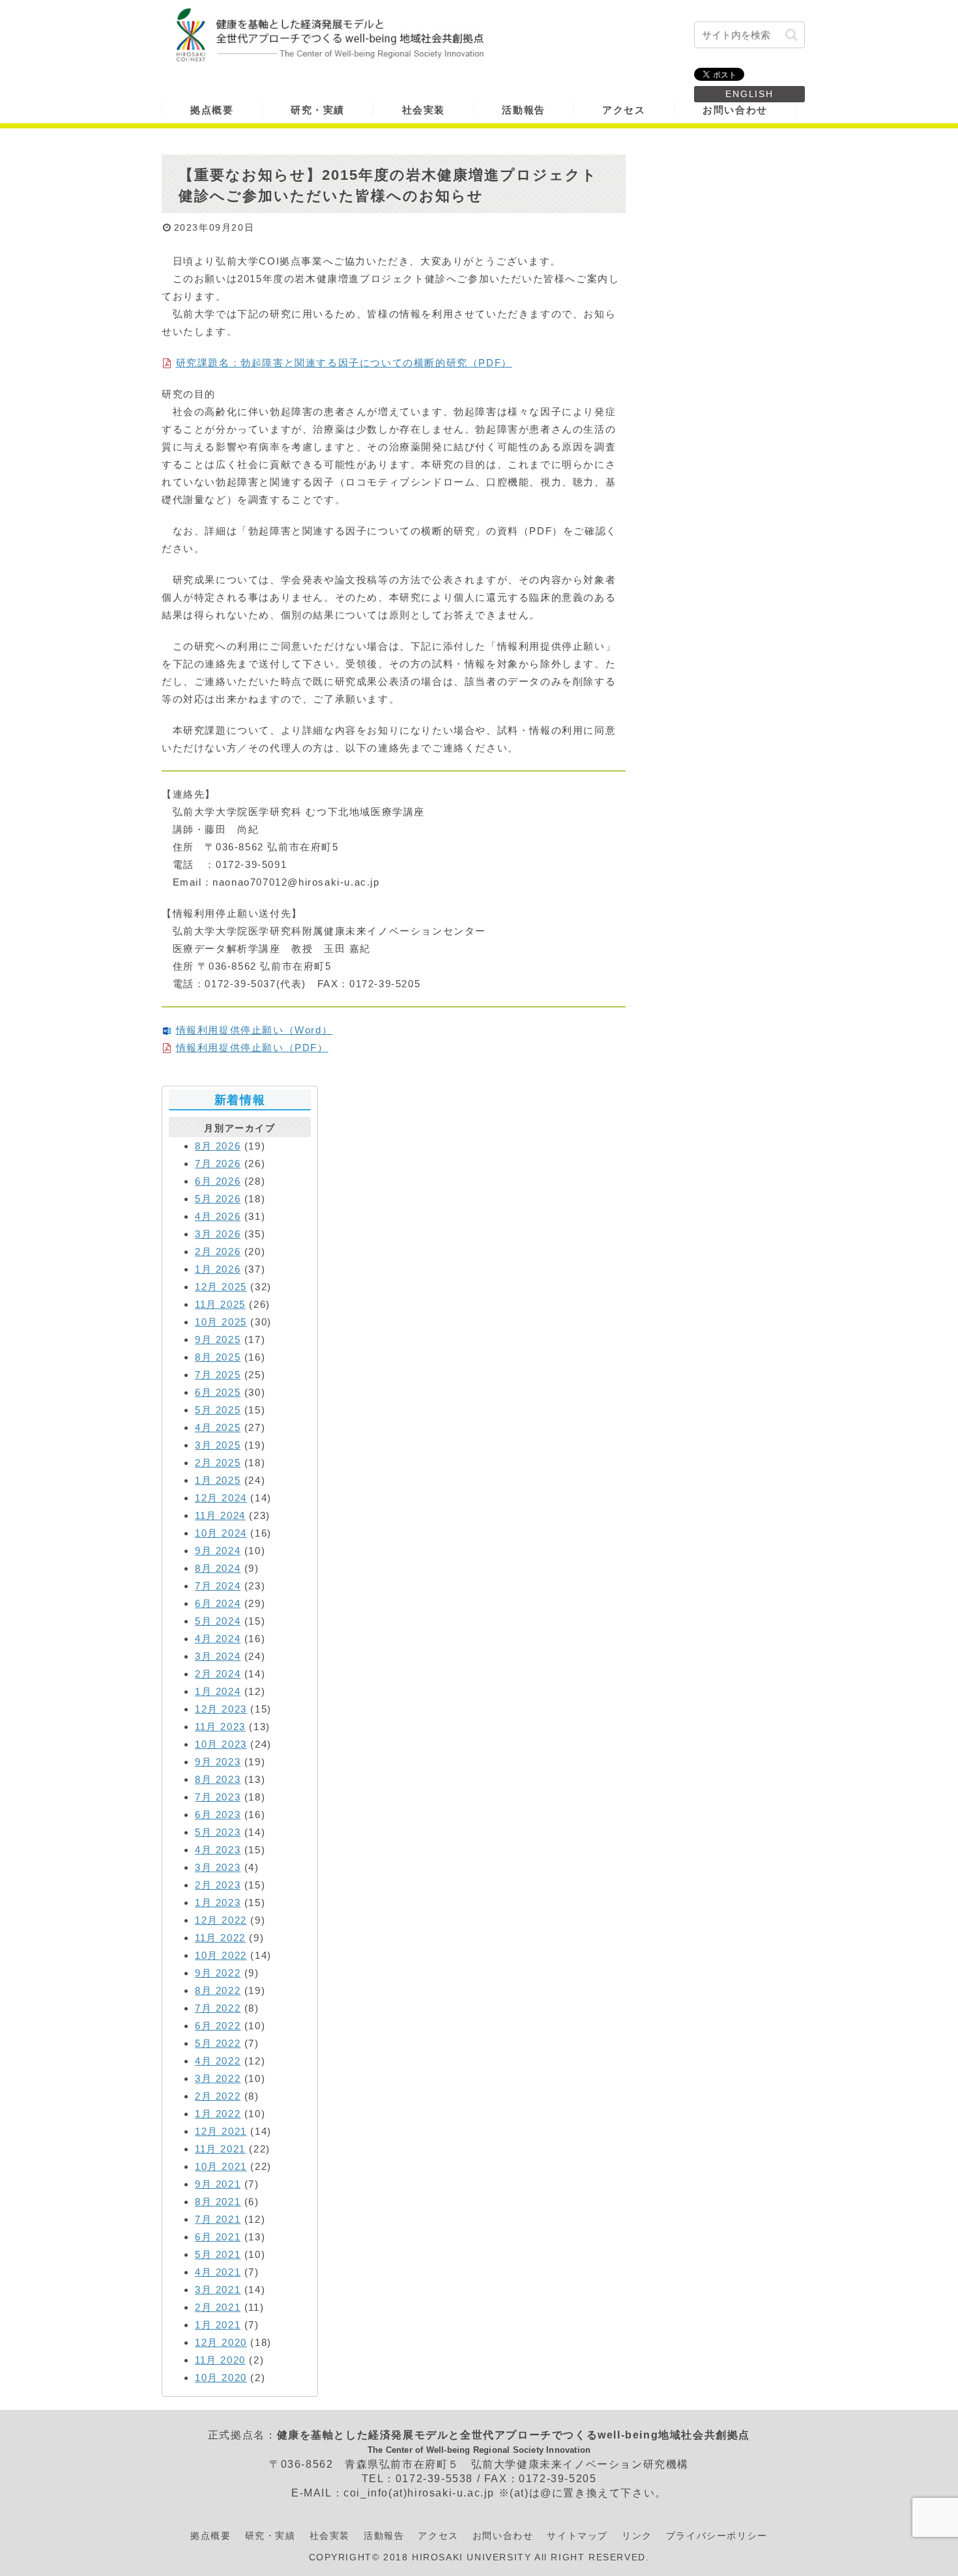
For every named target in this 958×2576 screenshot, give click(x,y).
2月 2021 (218, 2307)
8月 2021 (218, 2202)
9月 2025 (218, 1339)
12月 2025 (221, 1287)
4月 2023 (218, 1850)
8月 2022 (218, 1990)
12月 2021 (221, 2131)
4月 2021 (218, 2272)
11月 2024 (220, 1515)
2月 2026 (218, 1252)
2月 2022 (218, 2096)
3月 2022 (218, 2078)
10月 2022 (221, 1955)
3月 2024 (218, 1656)
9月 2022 (218, 1973)
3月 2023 (218, 1867)
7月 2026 (218, 1164)
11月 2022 (220, 1938)
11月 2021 (220, 2149)
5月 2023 (218, 1832)
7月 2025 (218, 1375)
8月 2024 (218, 1568)
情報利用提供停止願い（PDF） (252, 1048)
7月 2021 (218, 2219)
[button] (791, 35)
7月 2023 (218, 1797)
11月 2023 (220, 1727)
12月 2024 (221, 1498)
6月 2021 (218, 2237)
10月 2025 (221, 1322)
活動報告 (384, 2536)
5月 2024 (218, 1621)
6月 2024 (218, 1603)
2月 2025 (218, 1463)
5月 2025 (218, 1410)
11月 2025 (220, 1304)
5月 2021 (218, 2254)
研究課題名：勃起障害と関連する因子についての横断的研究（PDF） (344, 363)
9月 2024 (218, 1551)
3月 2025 (218, 1445)
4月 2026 (218, 1216)
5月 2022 (218, 2043)
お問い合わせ (503, 2536)
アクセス (438, 2536)
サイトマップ (577, 2536)
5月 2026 (218, 1199)
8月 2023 (218, 1779)
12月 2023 (221, 1709)
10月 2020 (221, 2378)
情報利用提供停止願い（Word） (254, 1030)
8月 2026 (218, 1146)
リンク (637, 2536)
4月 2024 (218, 1639)
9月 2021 (218, 2184)
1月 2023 (218, 1903)
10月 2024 (221, 1533)
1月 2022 (218, 2114)
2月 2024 (218, 1674)
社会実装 (330, 2536)
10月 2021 (221, 2166)
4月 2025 (218, 1427)
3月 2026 (218, 1234)
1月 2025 (218, 1480)
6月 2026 (218, 1181)
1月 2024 (218, 1691)
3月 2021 (218, 2290)
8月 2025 (218, 1357)
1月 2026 (218, 1269)
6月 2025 (218, 1392)
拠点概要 (210, 2536)
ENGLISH (749, 94)
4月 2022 (218, 2061)
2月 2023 (218, 1885)
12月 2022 (221, 1920)
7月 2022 (218, 2008)
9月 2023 (218, 1762)
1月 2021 (218, 2325)
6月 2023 (218, 1815)
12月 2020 (221, 2342)
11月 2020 (220, 2360)
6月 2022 (218, 2026)
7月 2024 (218, 1586)
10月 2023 (221, 1744)
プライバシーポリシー (717, 2536)
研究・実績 (270, 2536)
